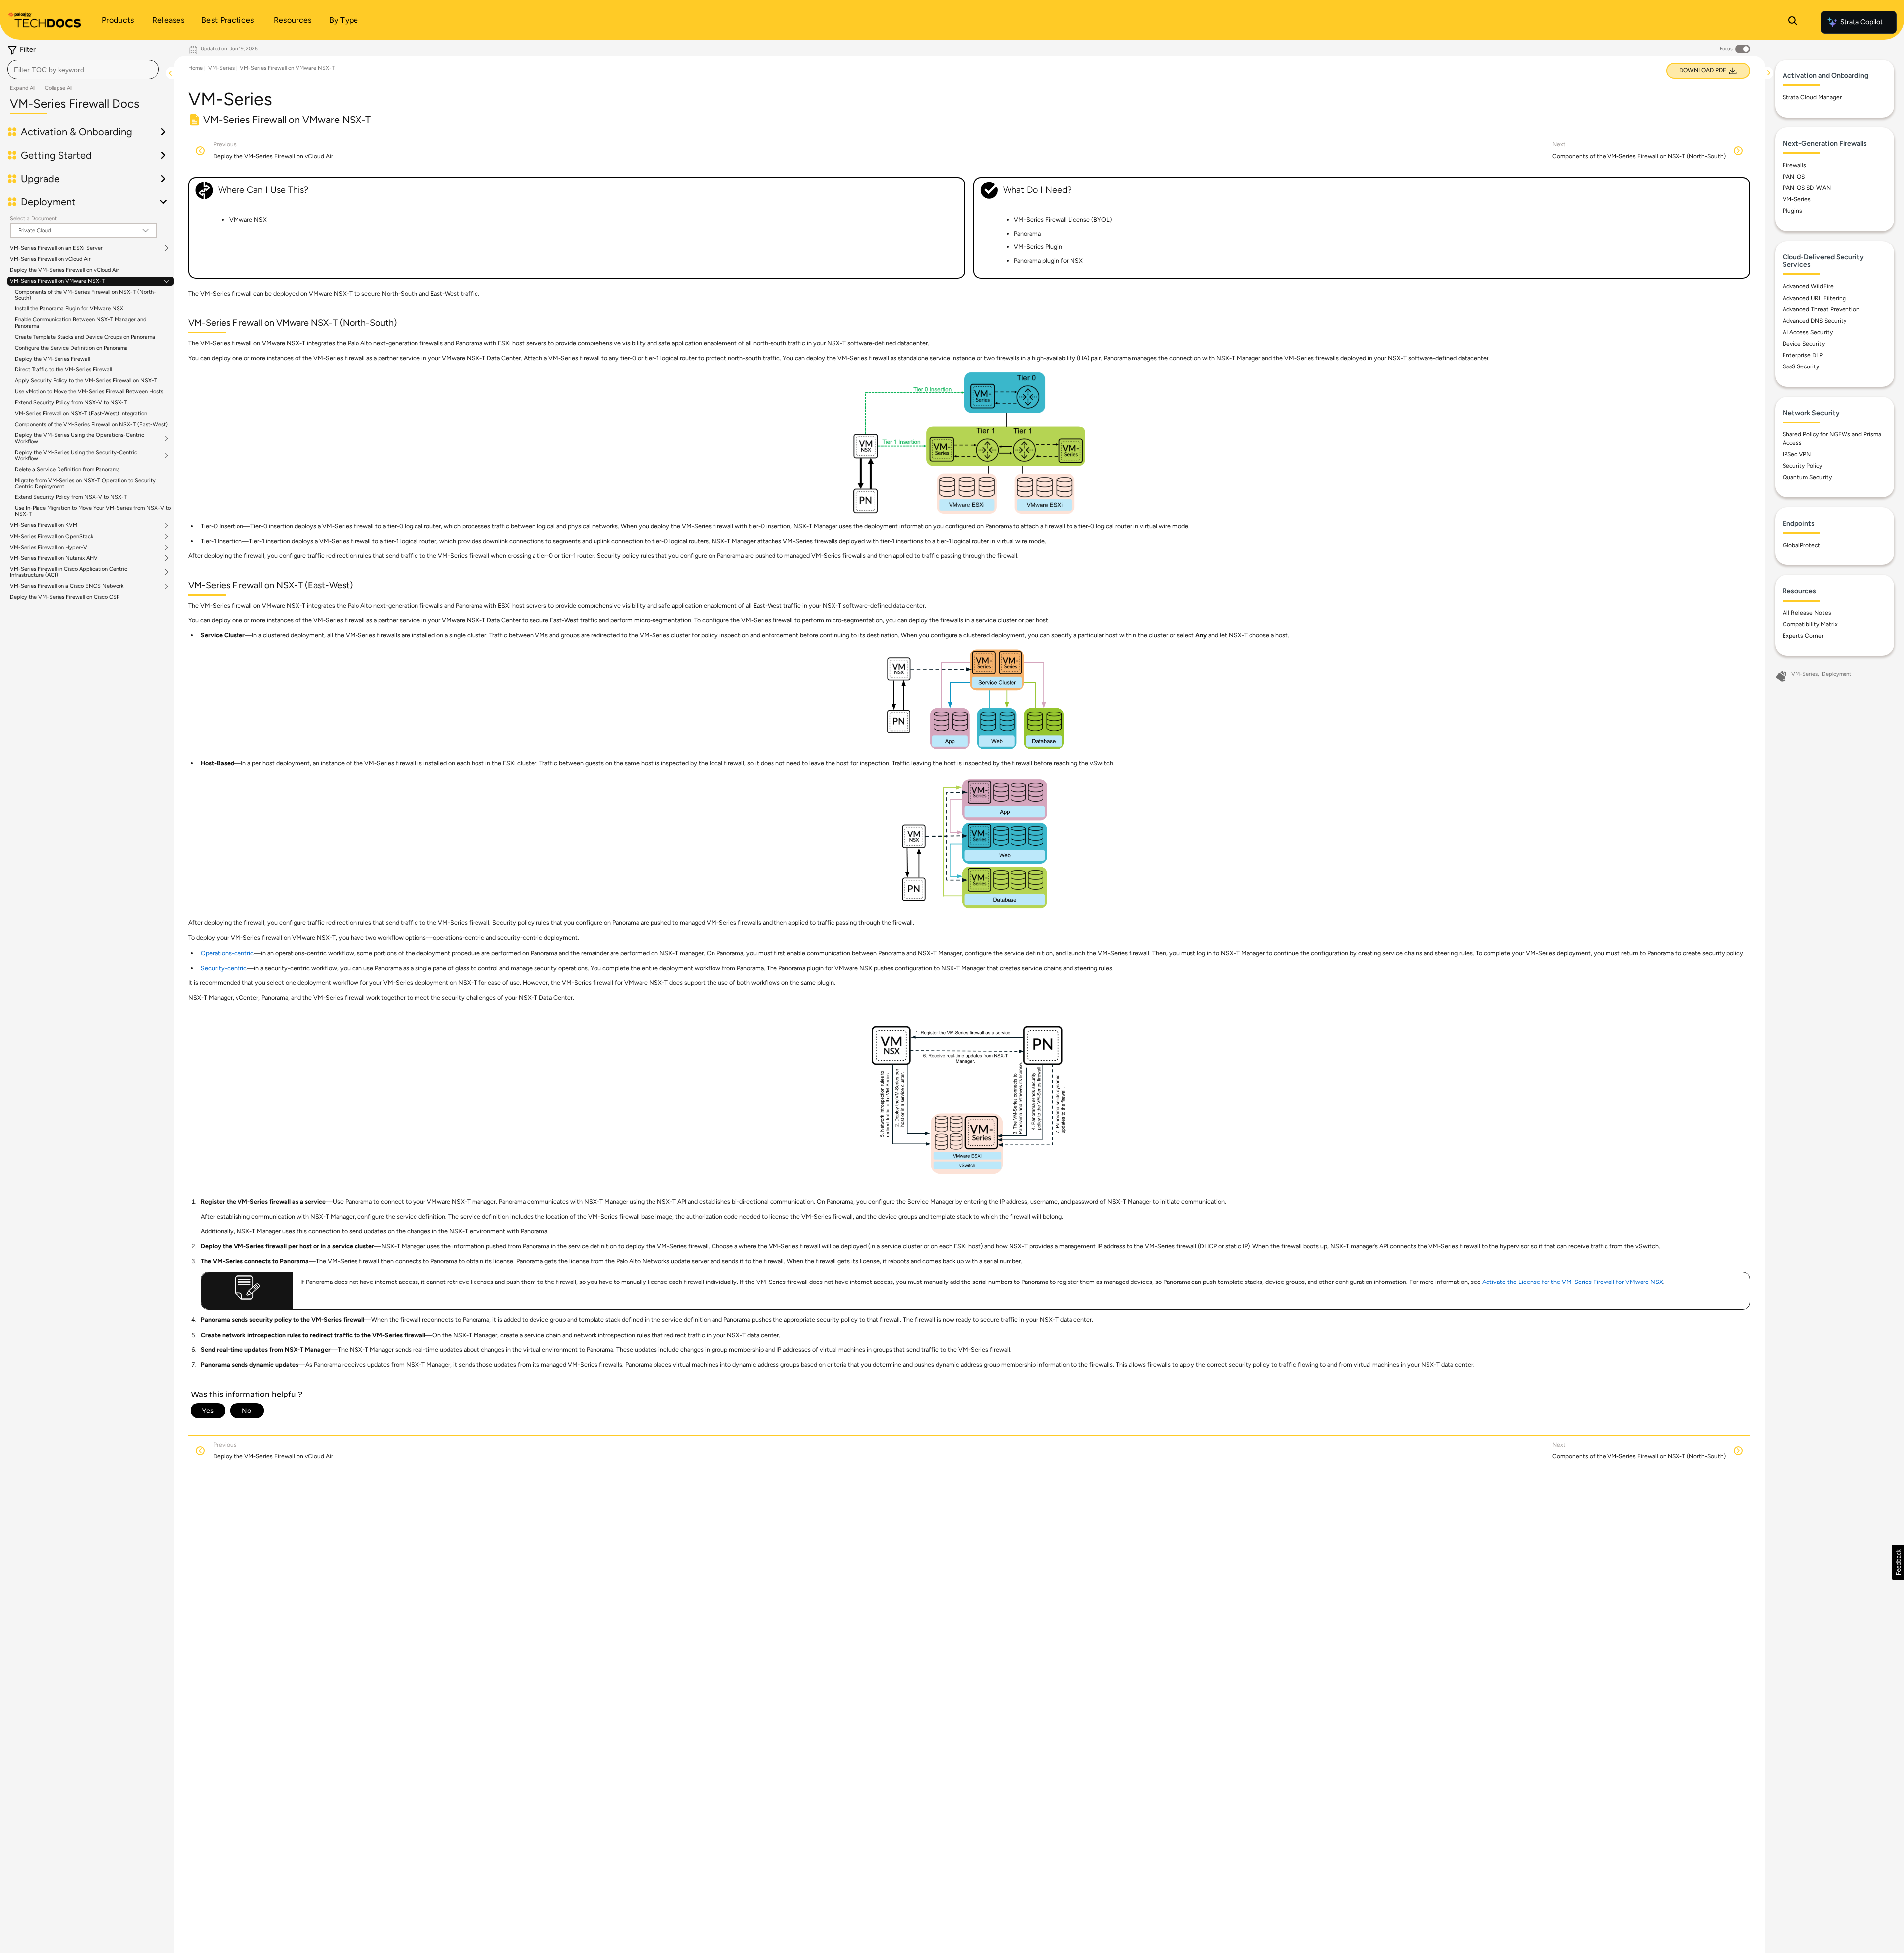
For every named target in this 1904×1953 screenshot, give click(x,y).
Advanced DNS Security (1815, 321)
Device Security (1804, 344)
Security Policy (1802, 466)
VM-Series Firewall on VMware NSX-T (57, 281)
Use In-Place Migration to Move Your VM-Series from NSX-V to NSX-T (93, 511)
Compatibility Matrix (1810, 624)
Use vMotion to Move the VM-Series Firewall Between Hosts (89, 392)
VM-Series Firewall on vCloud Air (50, 259)
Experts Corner (1803, 636)
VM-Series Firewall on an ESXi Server (56, 248)
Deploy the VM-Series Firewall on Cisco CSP (65, 597)
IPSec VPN (1797, 454)
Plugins (1792, 211)
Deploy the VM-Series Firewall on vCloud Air (64, 270)
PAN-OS (1794, 177)
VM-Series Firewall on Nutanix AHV (54, 558)
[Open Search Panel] (1793, 22)
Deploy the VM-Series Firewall (52, 359)
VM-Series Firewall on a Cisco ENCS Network (67, 586)
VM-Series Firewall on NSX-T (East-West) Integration (81, 413)
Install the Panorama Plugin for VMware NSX (69, 309)
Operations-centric (227, 953)
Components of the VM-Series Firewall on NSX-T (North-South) (86, 295)
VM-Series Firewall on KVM (44, 525)
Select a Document (33, 218)
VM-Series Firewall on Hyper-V (49, 548)
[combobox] (83, 69)
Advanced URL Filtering (1814, 298)
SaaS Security (1801, 366)
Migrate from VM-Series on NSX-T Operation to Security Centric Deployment (85, 483)
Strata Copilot (1861, 22)
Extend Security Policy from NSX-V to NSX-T (71, 402)
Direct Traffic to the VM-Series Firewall (63, 370)
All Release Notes (1807, 613)
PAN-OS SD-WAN (1807, 188)
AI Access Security (1808, 332)
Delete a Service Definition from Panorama (67, 469)
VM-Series (221, 68)
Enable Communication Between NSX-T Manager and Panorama (81, 323)
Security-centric (224, 968)
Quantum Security (1807, 477)
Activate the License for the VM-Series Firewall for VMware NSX (1573, 1282)
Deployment (1837, 674)
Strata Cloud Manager (1812, 97)
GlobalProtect (1801, 545)
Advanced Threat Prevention (1821, 309)
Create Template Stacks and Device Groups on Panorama (85, 337)
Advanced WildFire (1808, 286)
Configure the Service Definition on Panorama (71, 348)
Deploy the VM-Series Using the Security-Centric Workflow (76, 456)
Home (196, 68)
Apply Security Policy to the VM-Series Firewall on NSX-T (86, 381)
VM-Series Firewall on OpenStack (52, 537)
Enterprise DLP (1803, 355)
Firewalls (1794, 165)
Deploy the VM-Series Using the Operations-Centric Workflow (80, 438)
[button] (1898, 1562)
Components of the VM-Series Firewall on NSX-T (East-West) (91, 424)
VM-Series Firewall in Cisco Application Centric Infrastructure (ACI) (69, 572)
